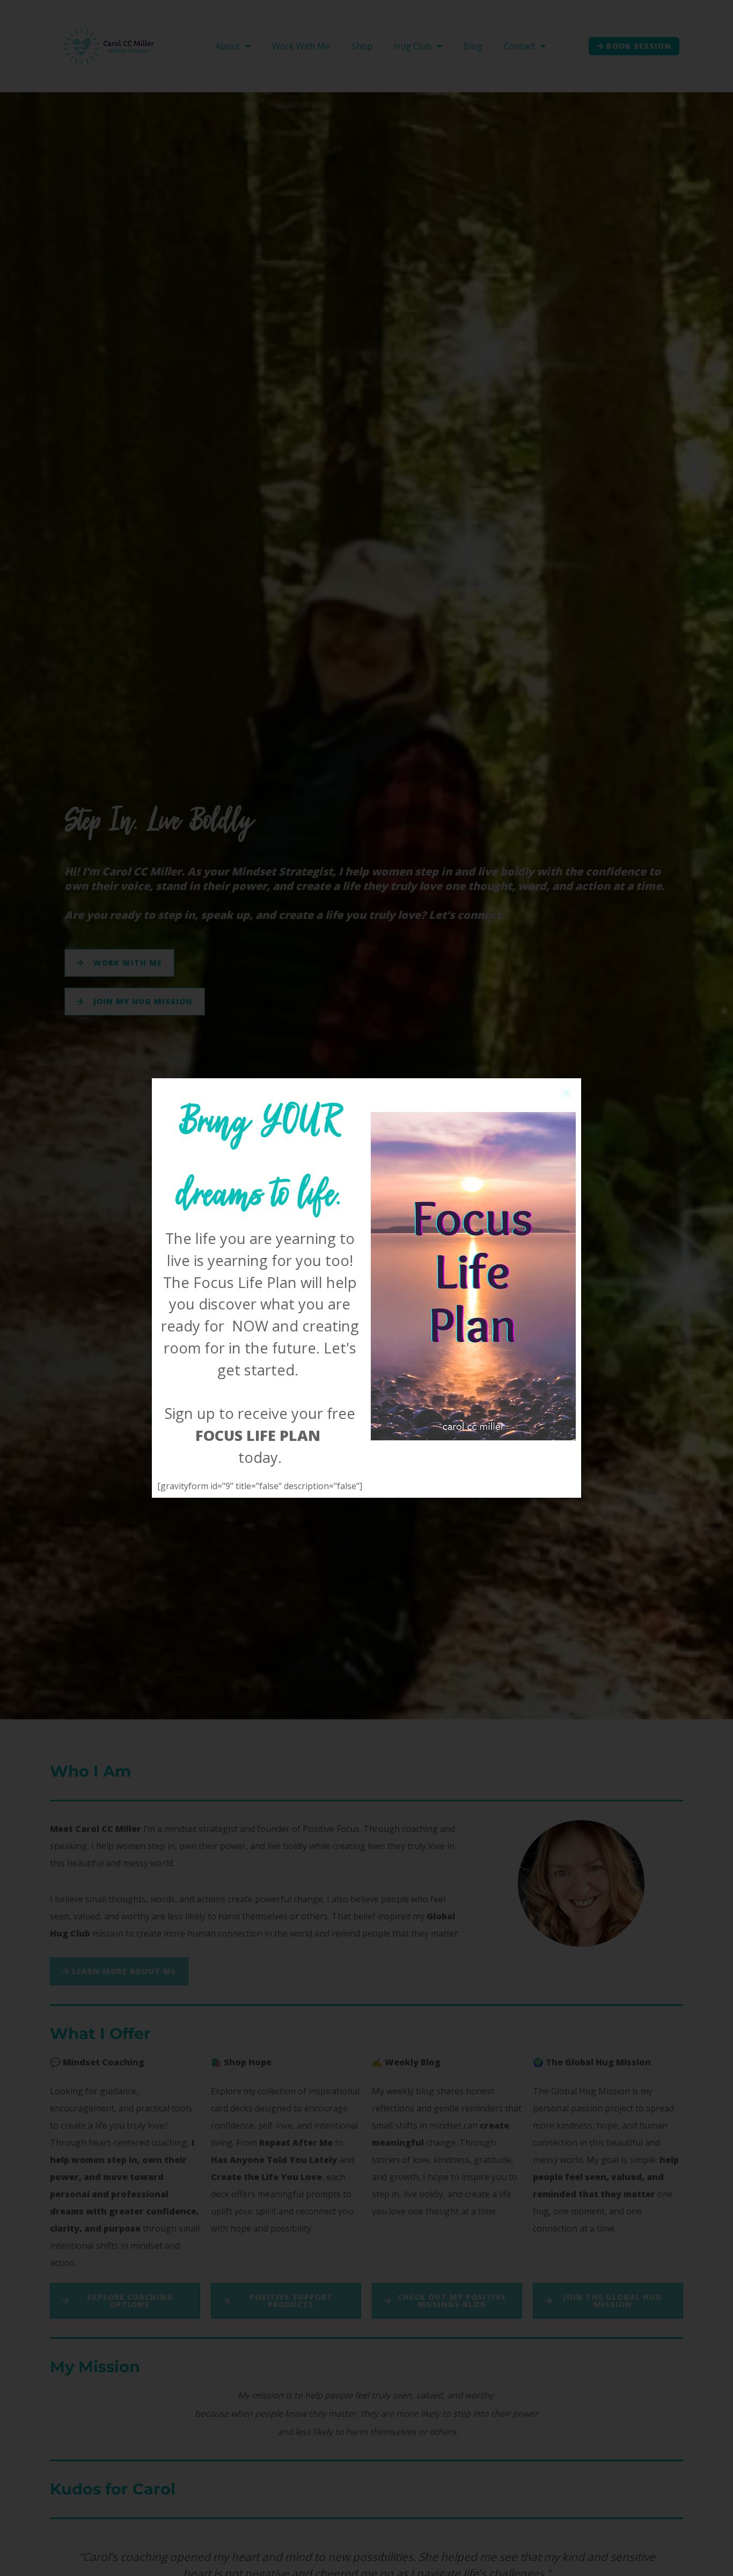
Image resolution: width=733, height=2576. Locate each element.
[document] (366, 1288)
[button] (566, 1093)
